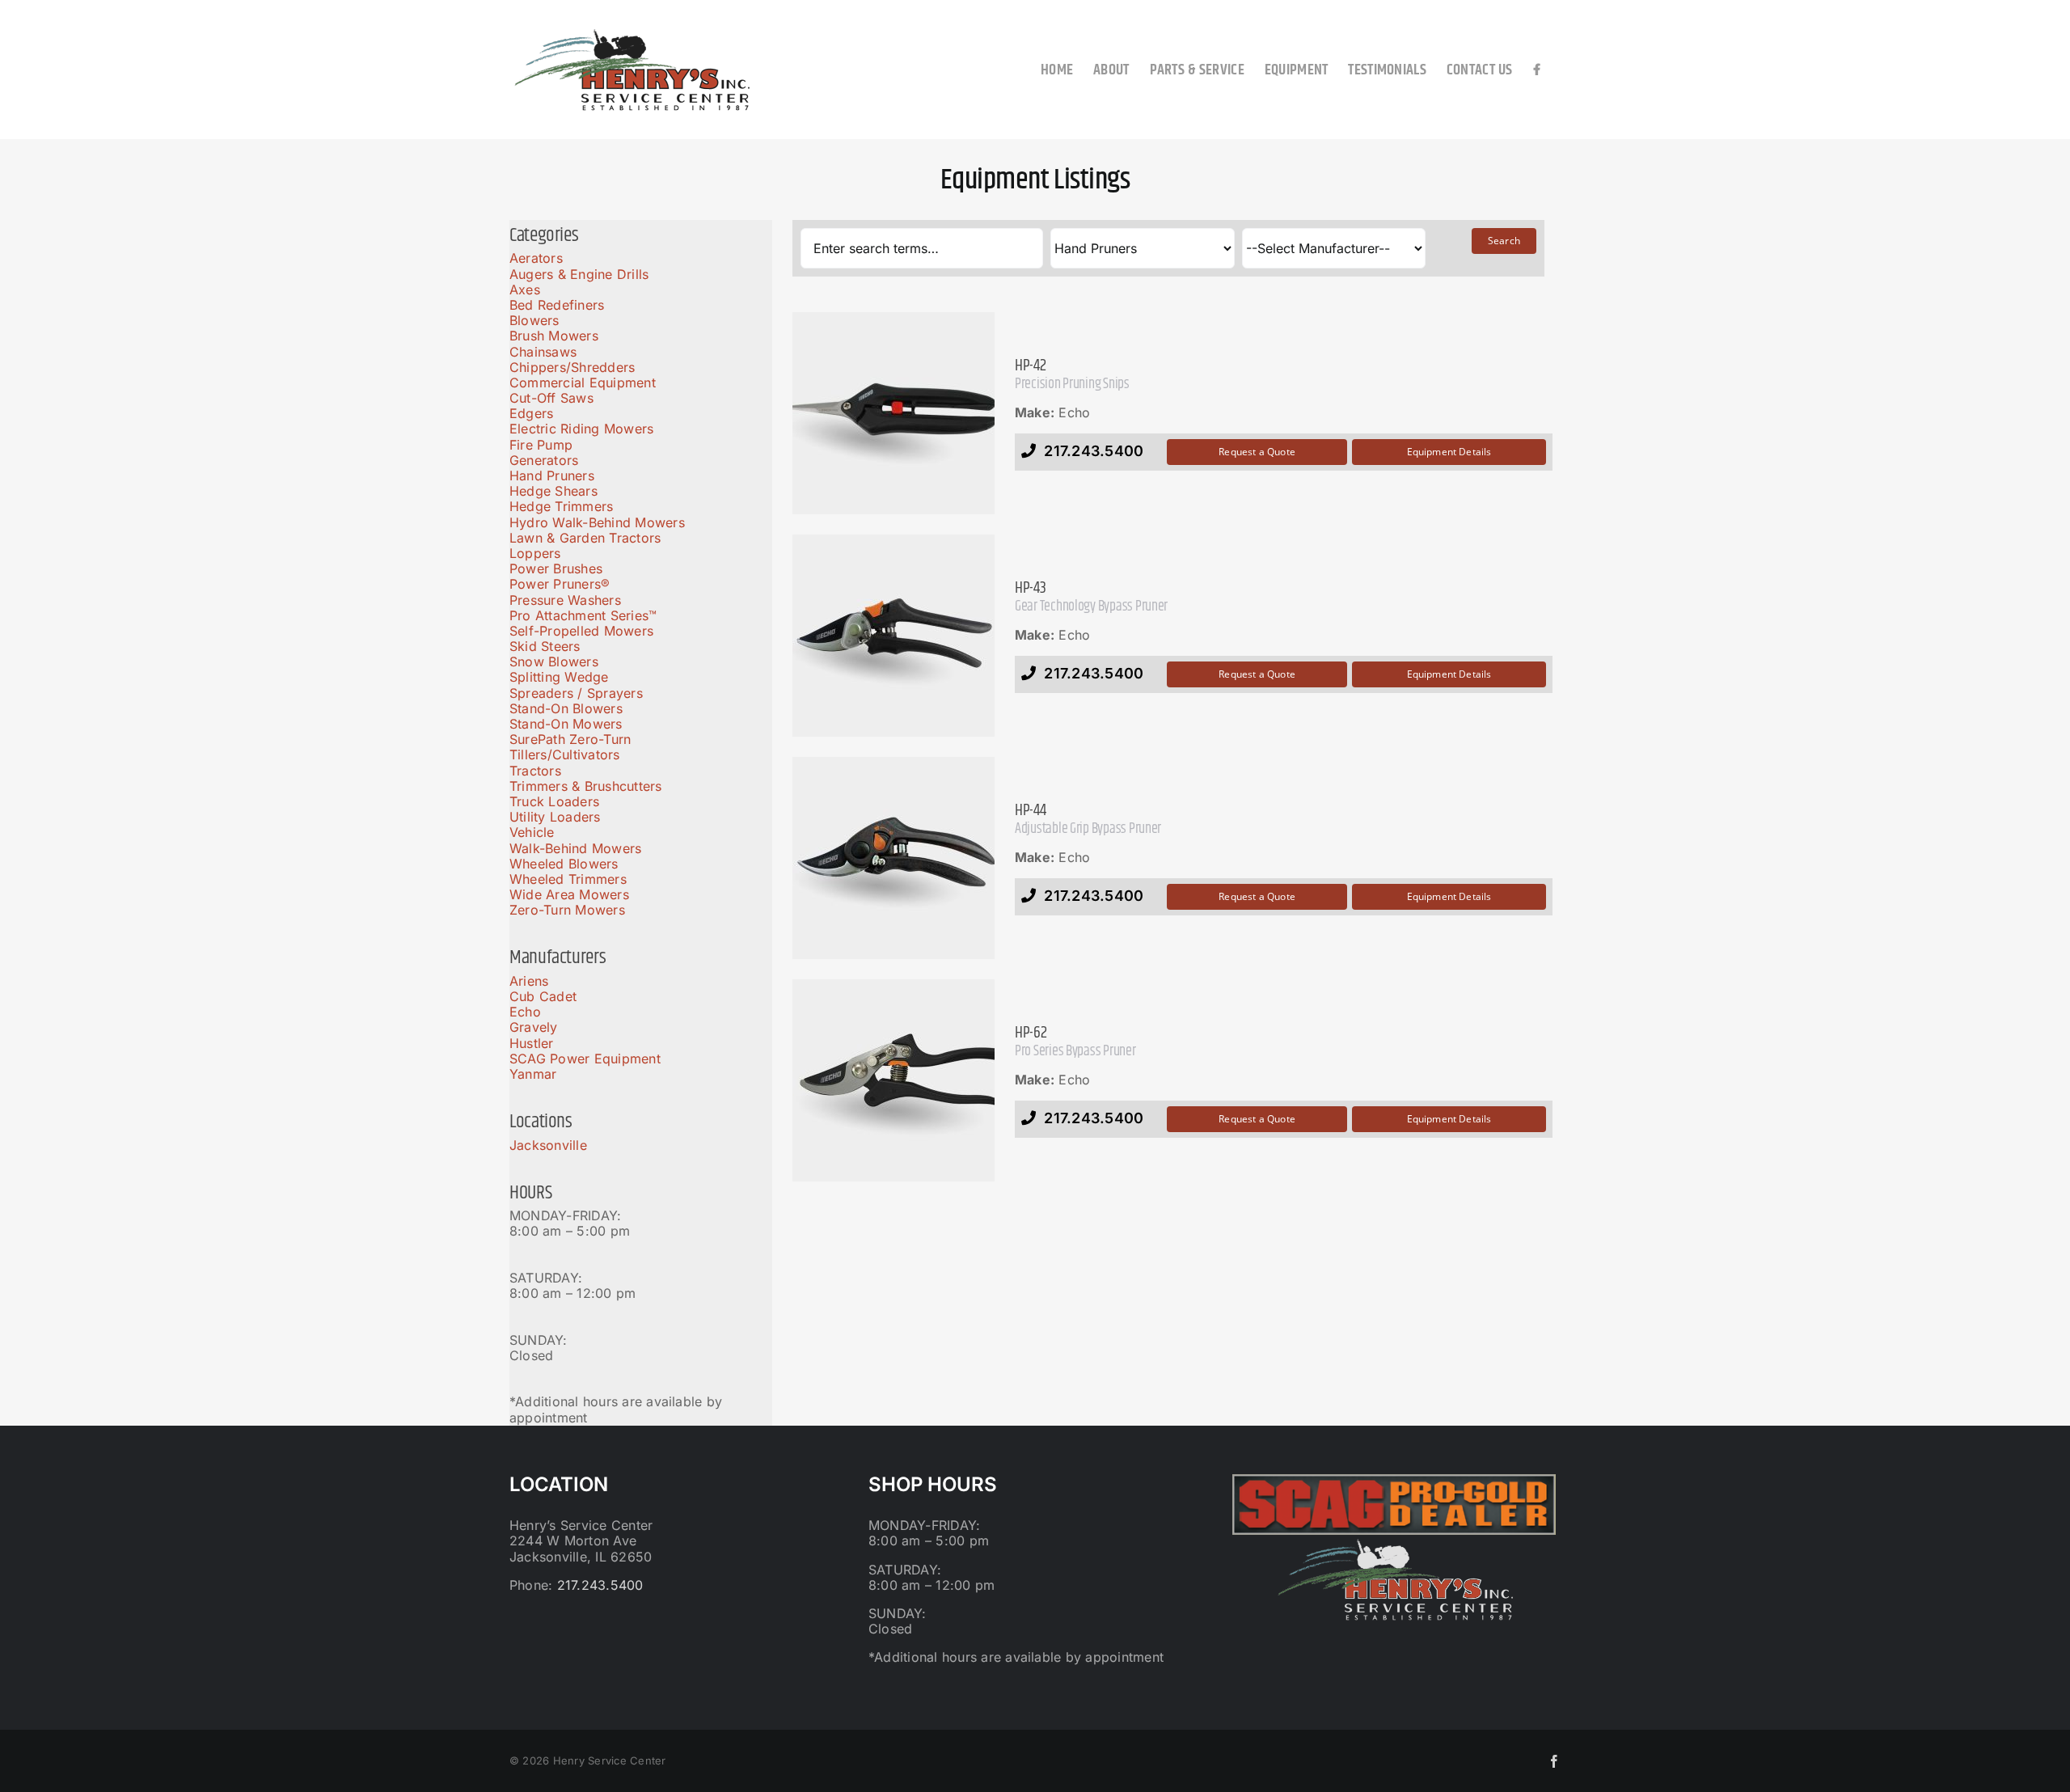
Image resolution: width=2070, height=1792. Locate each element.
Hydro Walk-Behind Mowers (597, 522)
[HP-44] (893, 858)
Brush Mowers (554, 336)
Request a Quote (1257, 452)
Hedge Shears (553, 491)
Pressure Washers (565, 600)
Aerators (536, 258)
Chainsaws (543, 352)
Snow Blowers (554, 661)
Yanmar (533, 1074)
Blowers (534, 320)
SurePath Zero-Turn (570, 739)
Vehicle (532, 832)
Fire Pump (541, 445)
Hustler (532, 1043)
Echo (525, 1012)
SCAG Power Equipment (585, 1059)
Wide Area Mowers (569, 894)
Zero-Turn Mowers (567, 910)
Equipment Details (1449, 452)
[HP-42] (893, 413)
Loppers (535, 553)
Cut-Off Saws (551, 398)
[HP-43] (893, 636)
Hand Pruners (552, 475)
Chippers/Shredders (572, 367)
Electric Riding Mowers (581, 429)
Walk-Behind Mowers (575, 848)
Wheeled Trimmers (568, 879)
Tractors (535, 771)
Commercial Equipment (583, 382)
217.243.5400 (600, 1585)
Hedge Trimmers (561, 506)
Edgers (531, 413)
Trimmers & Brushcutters (586, 786)
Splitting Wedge (559, 677)
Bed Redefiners (557, 305)
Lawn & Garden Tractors (585, 538)
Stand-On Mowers (566, 724)
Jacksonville (548, 1145)
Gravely (534, 1027)
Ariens (529, 981)
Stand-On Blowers (566, 708)
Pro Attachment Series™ (583, 615)
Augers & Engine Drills (579, 274)
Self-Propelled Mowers (581, 631)
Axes (525, 290)
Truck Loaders (554, 801)
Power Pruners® (560, 584)
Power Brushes (556, 568)
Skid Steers (545, 646)
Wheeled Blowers (564, 864)
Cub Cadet (543, 996)
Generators (544, 460)
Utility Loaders (555, 817)
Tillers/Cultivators (565, 754)
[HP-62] (893, 1080)
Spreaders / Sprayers (576, 693)
